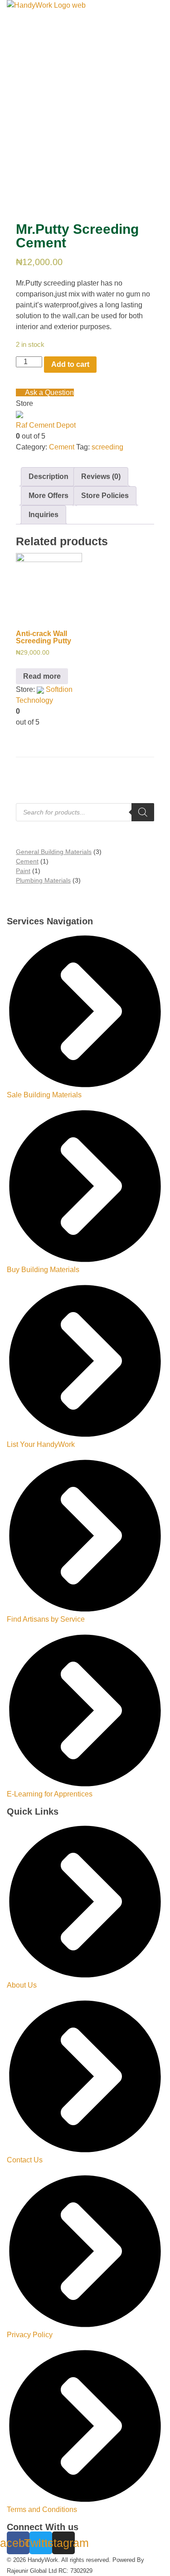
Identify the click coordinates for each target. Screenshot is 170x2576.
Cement (62, 447)
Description (49, 476)
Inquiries (44, 515)
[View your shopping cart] (18, 62)
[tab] (49, 477)
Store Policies (105, 496)
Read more (42, 676)
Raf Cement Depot (46, 425)
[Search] (143, 812)
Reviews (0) (101, 476)
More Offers (49, 496)
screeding (107, 447)
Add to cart (70, 364)
